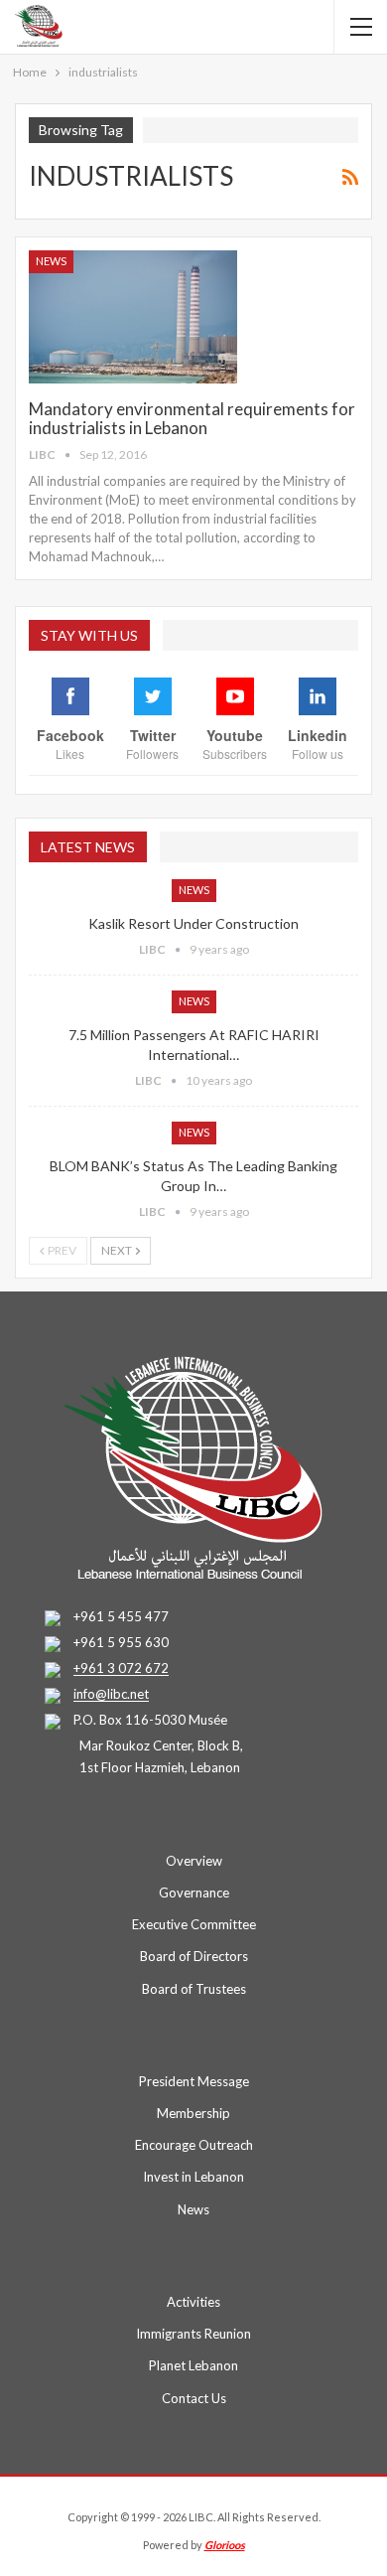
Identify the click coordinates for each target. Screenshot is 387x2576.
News (51, 261)
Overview (194, 1861)
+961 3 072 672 (121, 1669)
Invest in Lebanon (193, 2177)
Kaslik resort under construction (193, 923)
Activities (193, 2302)
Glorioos (225, 2545)
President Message (194, 2081)
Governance (194, 1893)
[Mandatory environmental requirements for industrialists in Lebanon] (133, 317)
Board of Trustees (194, 1989)
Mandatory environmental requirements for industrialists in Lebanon (192, 418)
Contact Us (194, 2398)
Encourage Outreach (194, 2145)
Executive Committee (194, 1924)
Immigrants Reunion (193, 2334)
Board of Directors (194, 1956)
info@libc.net (111, 1695)
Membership (193, 2113)
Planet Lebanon (193, 2365)
